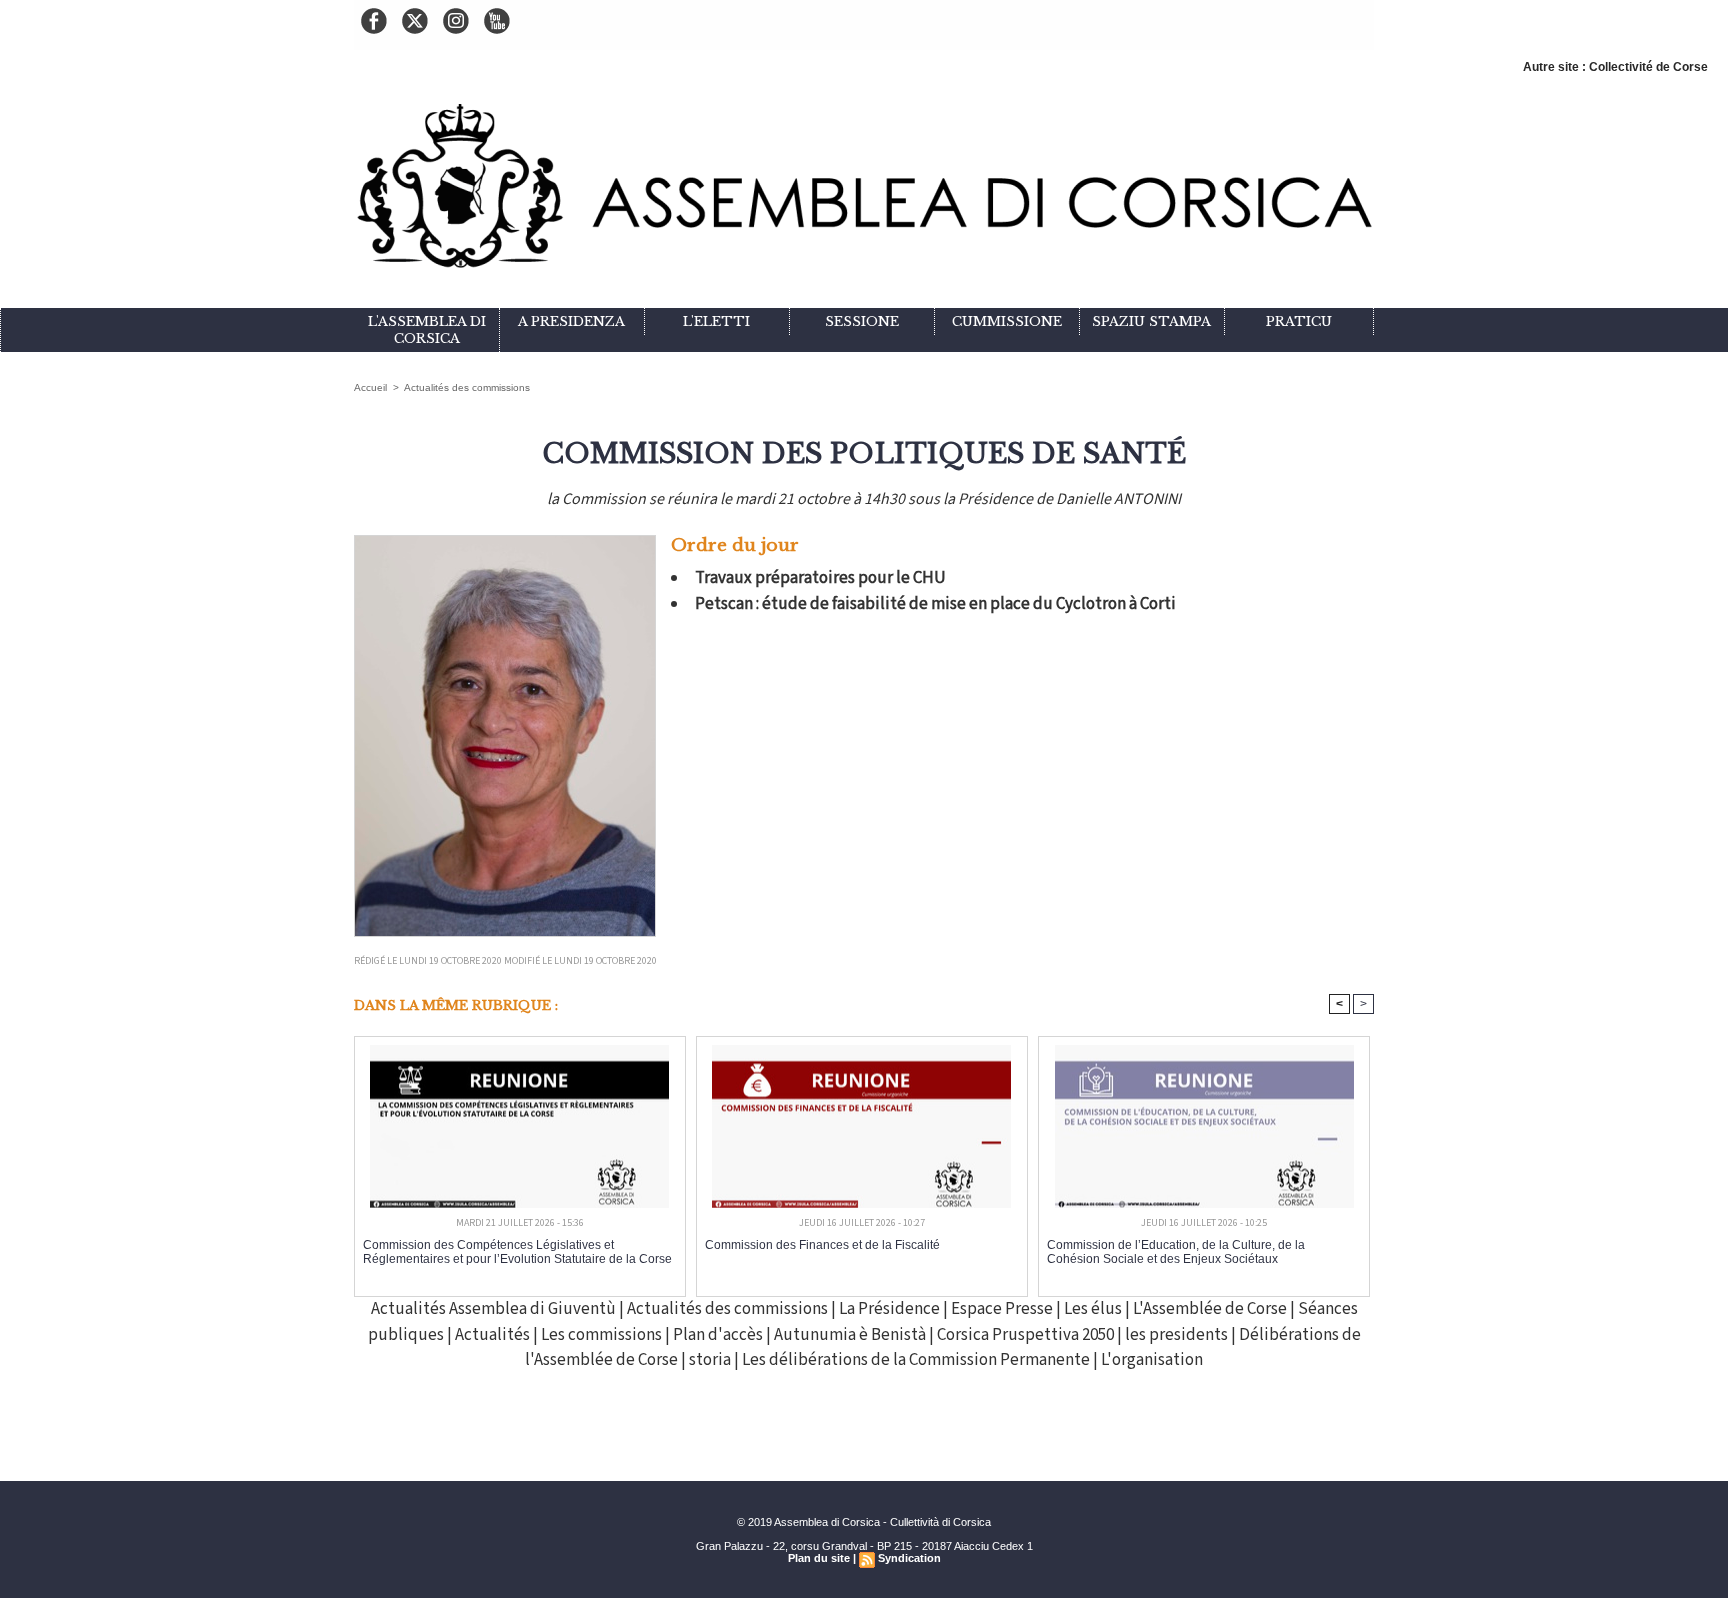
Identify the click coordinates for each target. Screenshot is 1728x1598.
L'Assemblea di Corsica (427, 330)
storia (710, 1360)
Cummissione (1007, 321)
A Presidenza (571, 321)
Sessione (862, 321)
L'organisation (1152, 1360)
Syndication (909, 1558)
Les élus (1093, 1309)
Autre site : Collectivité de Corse (1615, 67)
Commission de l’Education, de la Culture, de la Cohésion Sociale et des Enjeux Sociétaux (1176, 1252)
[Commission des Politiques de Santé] (505, 541)
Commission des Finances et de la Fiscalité (822, 1245)
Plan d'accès (718, 1335)
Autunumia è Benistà (851, 1335)
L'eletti (716, 321)
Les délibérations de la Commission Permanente (917, 1360)
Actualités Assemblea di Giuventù (493, 1309)
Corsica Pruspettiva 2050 (1027, 1335)
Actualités (492, 1335)
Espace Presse (1002, 1309)
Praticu (1299, 321)
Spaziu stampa (1151, 321)
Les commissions (601, 1335)
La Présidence (889, 1309)
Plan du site (819, 1558)
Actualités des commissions (467, 387)
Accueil (370, 387)
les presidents (1178, 1335)
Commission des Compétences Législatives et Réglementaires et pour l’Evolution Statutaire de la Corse (517, 1252)
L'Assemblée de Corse (1210, 1309)
